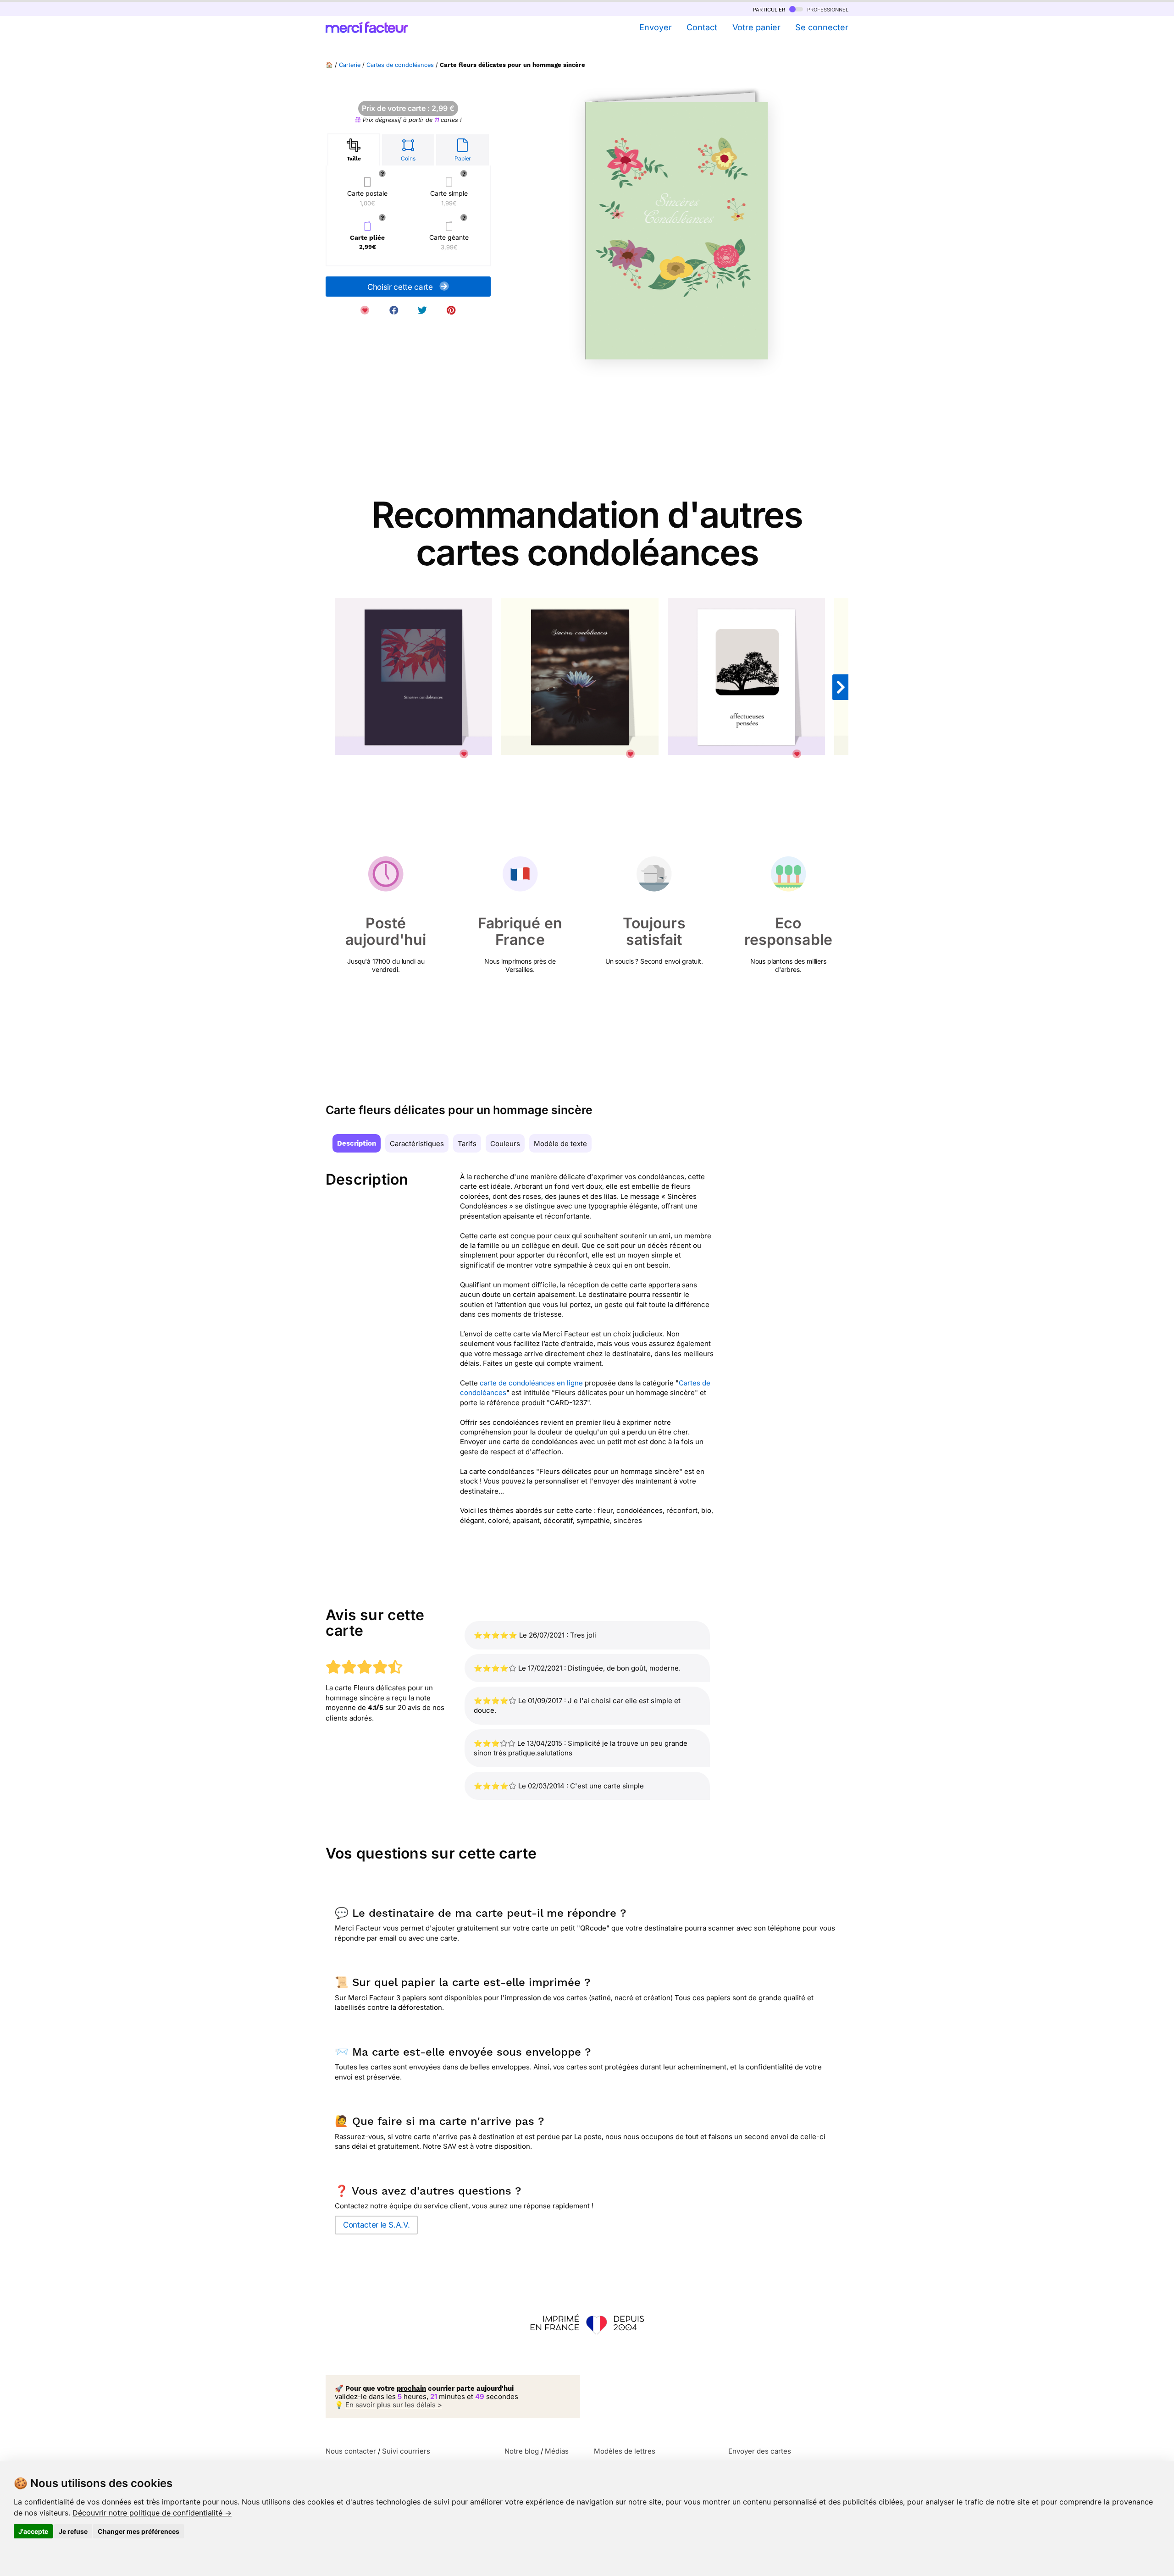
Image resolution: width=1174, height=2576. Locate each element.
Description (357, 1143)
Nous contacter (351, 2451)
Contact (702, 27)
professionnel (827, 9)
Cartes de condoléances (400, 65)
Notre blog (522, 2451)
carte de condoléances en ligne (531, 1383)
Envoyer (655, 27)
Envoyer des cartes (760, 2451)
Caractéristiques (417, 1144)
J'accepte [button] (33, 2531)
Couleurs (505, 1144)
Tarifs (467, 1144)
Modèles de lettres (625, 2451)
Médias (557, 2451)
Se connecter (822, 27)
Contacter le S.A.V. (376, 2225)
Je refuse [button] (73, 2531)
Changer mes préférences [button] (138, 2531)
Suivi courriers (406, 2451)
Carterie (350, 65)
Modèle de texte (560, 1144)
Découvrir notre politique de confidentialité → (152, 2513)
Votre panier (756, 27)
